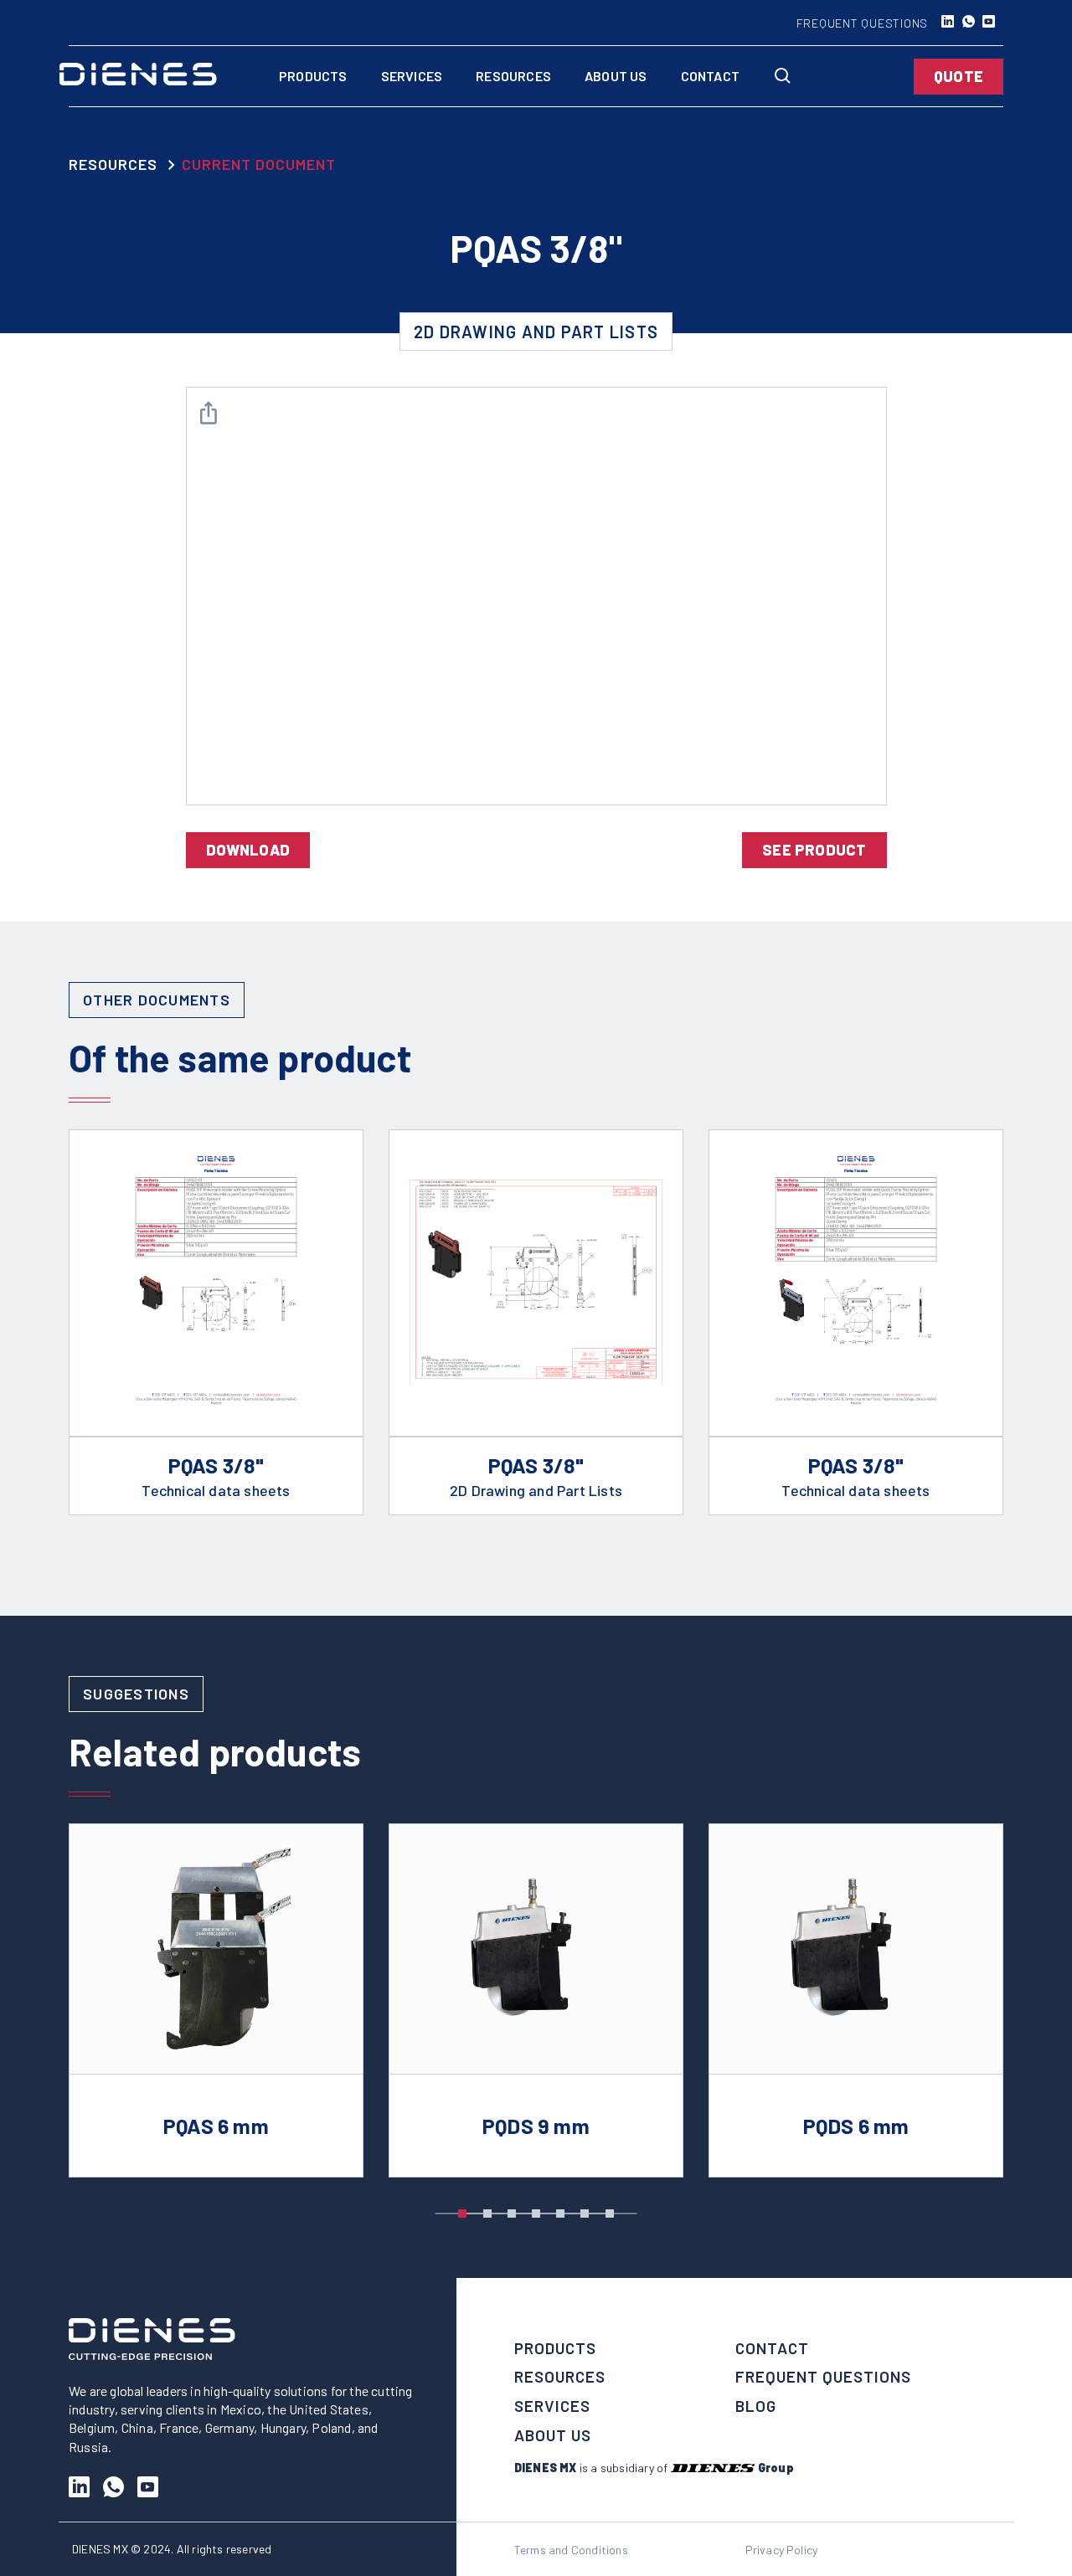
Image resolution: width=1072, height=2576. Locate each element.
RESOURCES (113, 164)
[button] (462, 2214)
